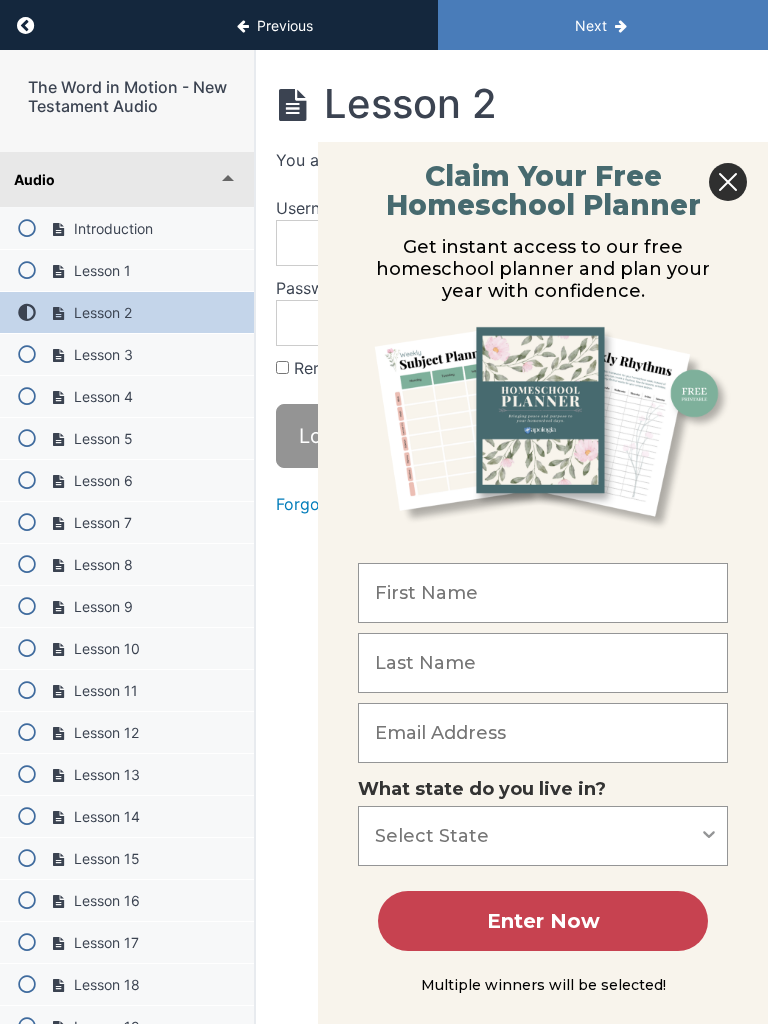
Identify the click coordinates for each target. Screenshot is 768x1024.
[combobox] (537, 836)
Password (313, 288)
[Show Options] (709, 836)
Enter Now (543, 921)
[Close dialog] (728, 182)
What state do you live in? (482, 789)
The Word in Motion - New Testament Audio (127, 96)
